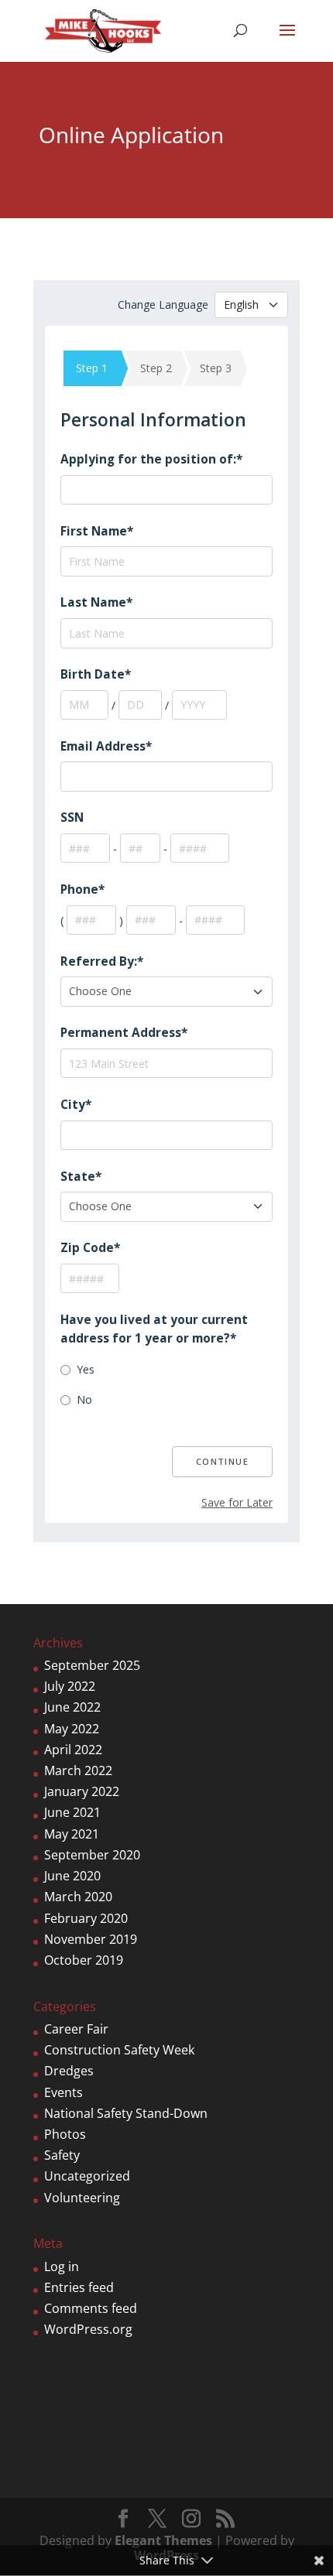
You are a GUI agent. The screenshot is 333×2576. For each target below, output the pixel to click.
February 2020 (86, 1918)
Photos (65, 2134)
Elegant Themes (163, 2540)
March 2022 (78, 1770)
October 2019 (84, 1960)
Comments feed (91, 2308)
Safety (62, 2155)
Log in (62, 2266)
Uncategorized (87, 2176)
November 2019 (91, 1939)
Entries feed (79, 2287)
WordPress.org (88, 2329)
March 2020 (78, 1897)
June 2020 (72, 1876)
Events (64, 2092)
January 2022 (82, 1791)
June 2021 (72, 1812)
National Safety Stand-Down (126, 2113)
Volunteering (82, 2198)
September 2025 (92, 1665)
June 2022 (72, 1707)
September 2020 (92, 1855)
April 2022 (73, 1750)
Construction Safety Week (119, 2050)
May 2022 (72, 1729)
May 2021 (72, 1834)
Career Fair (76, 2029)
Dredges (69, 2071)
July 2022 (70, 1686)
